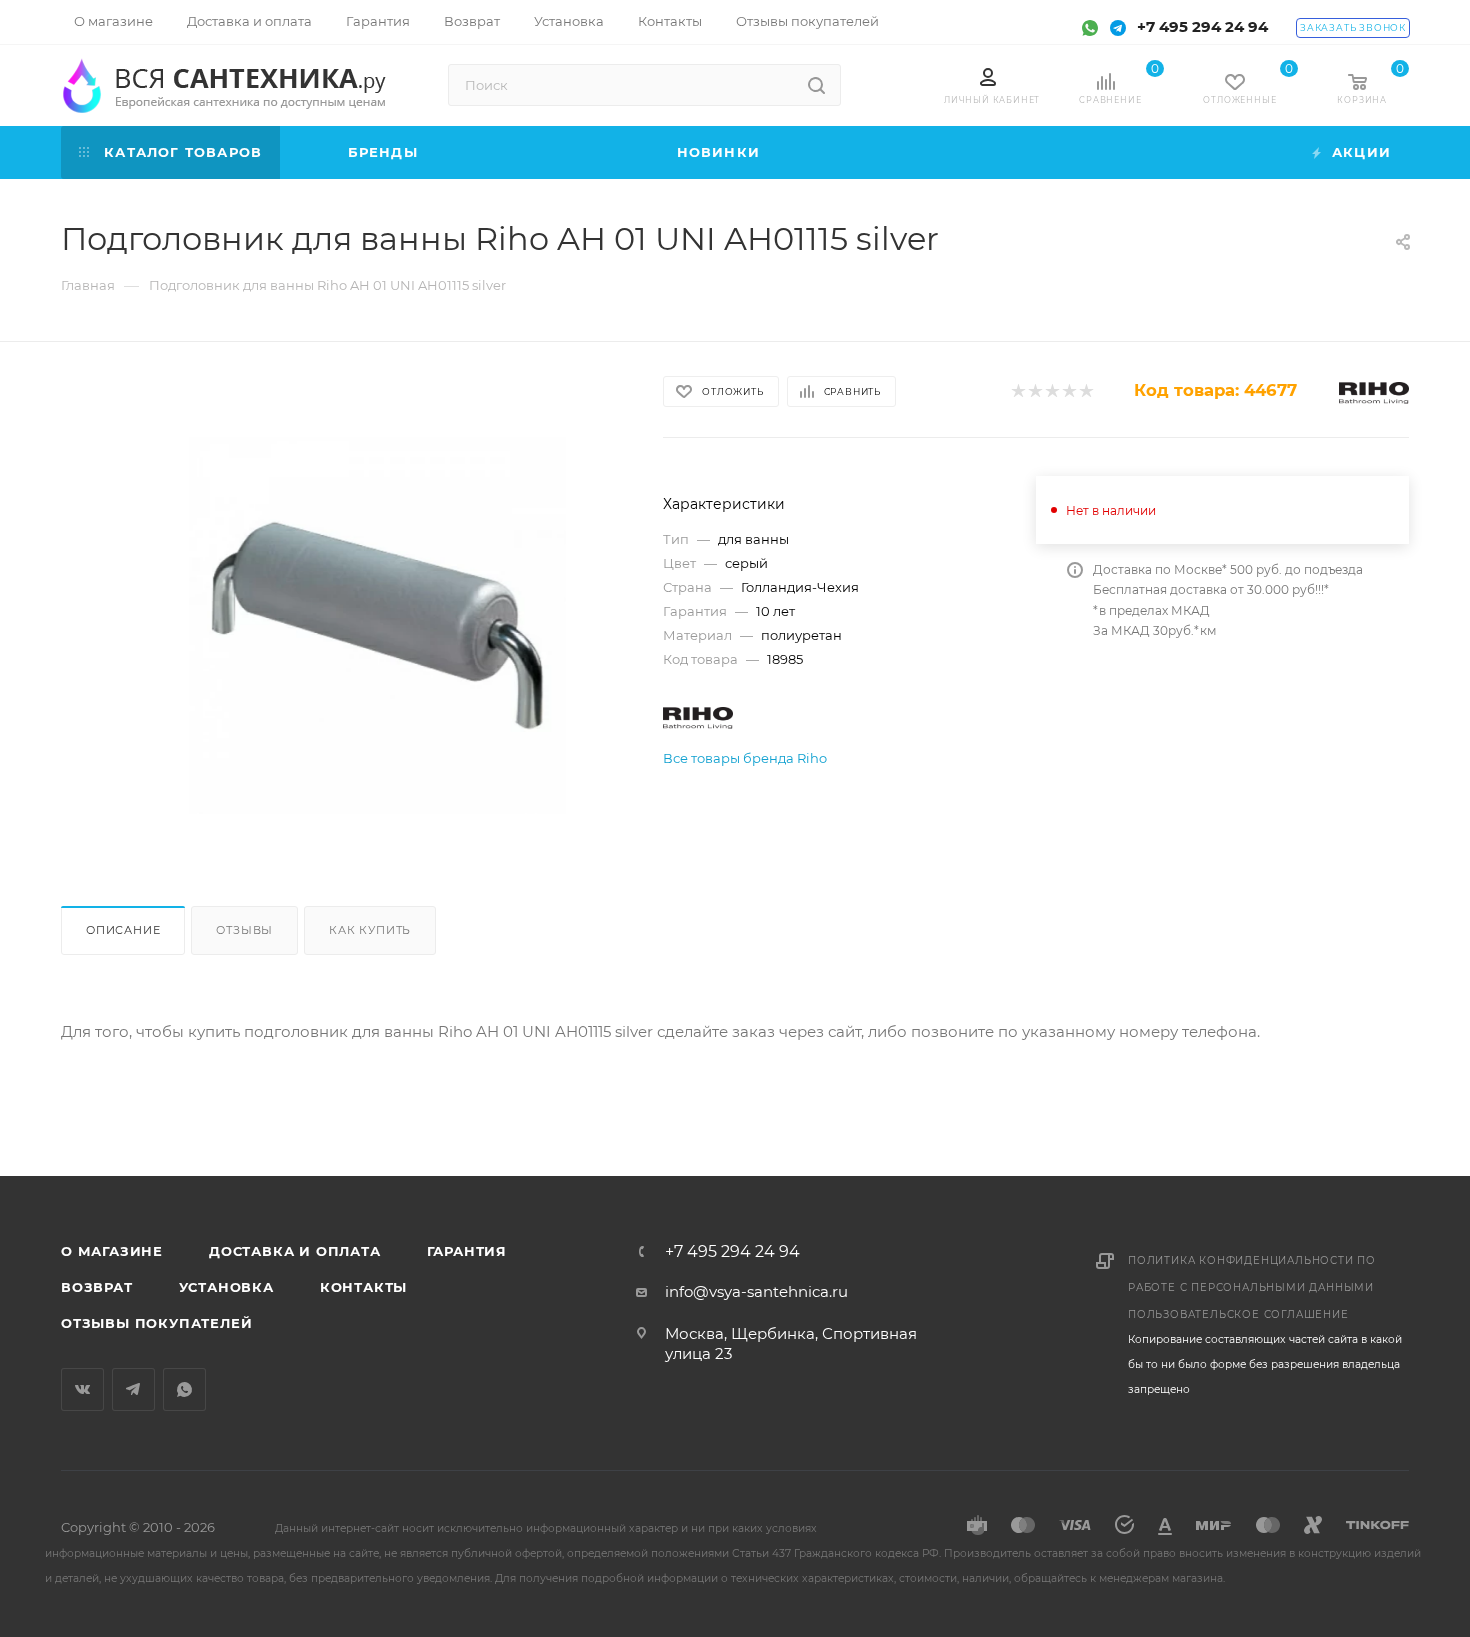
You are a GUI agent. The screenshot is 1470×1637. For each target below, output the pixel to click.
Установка (226, 1287)
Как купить (370, 930)
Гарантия (467, 1251)
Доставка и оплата (295, 1251)
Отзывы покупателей (156, 1323)
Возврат (97, 1287)
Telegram (133, 1389)
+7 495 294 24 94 (1202, 26)
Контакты (363, 1287)
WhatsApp (184, 1389)
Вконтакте (82, 1389)
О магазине (112, 1251)
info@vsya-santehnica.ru (756, 1291)
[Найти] (816, 85)
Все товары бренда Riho (745, 758)
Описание (123, 930)
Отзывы (244, 930)
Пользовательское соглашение (1238, 1314)
